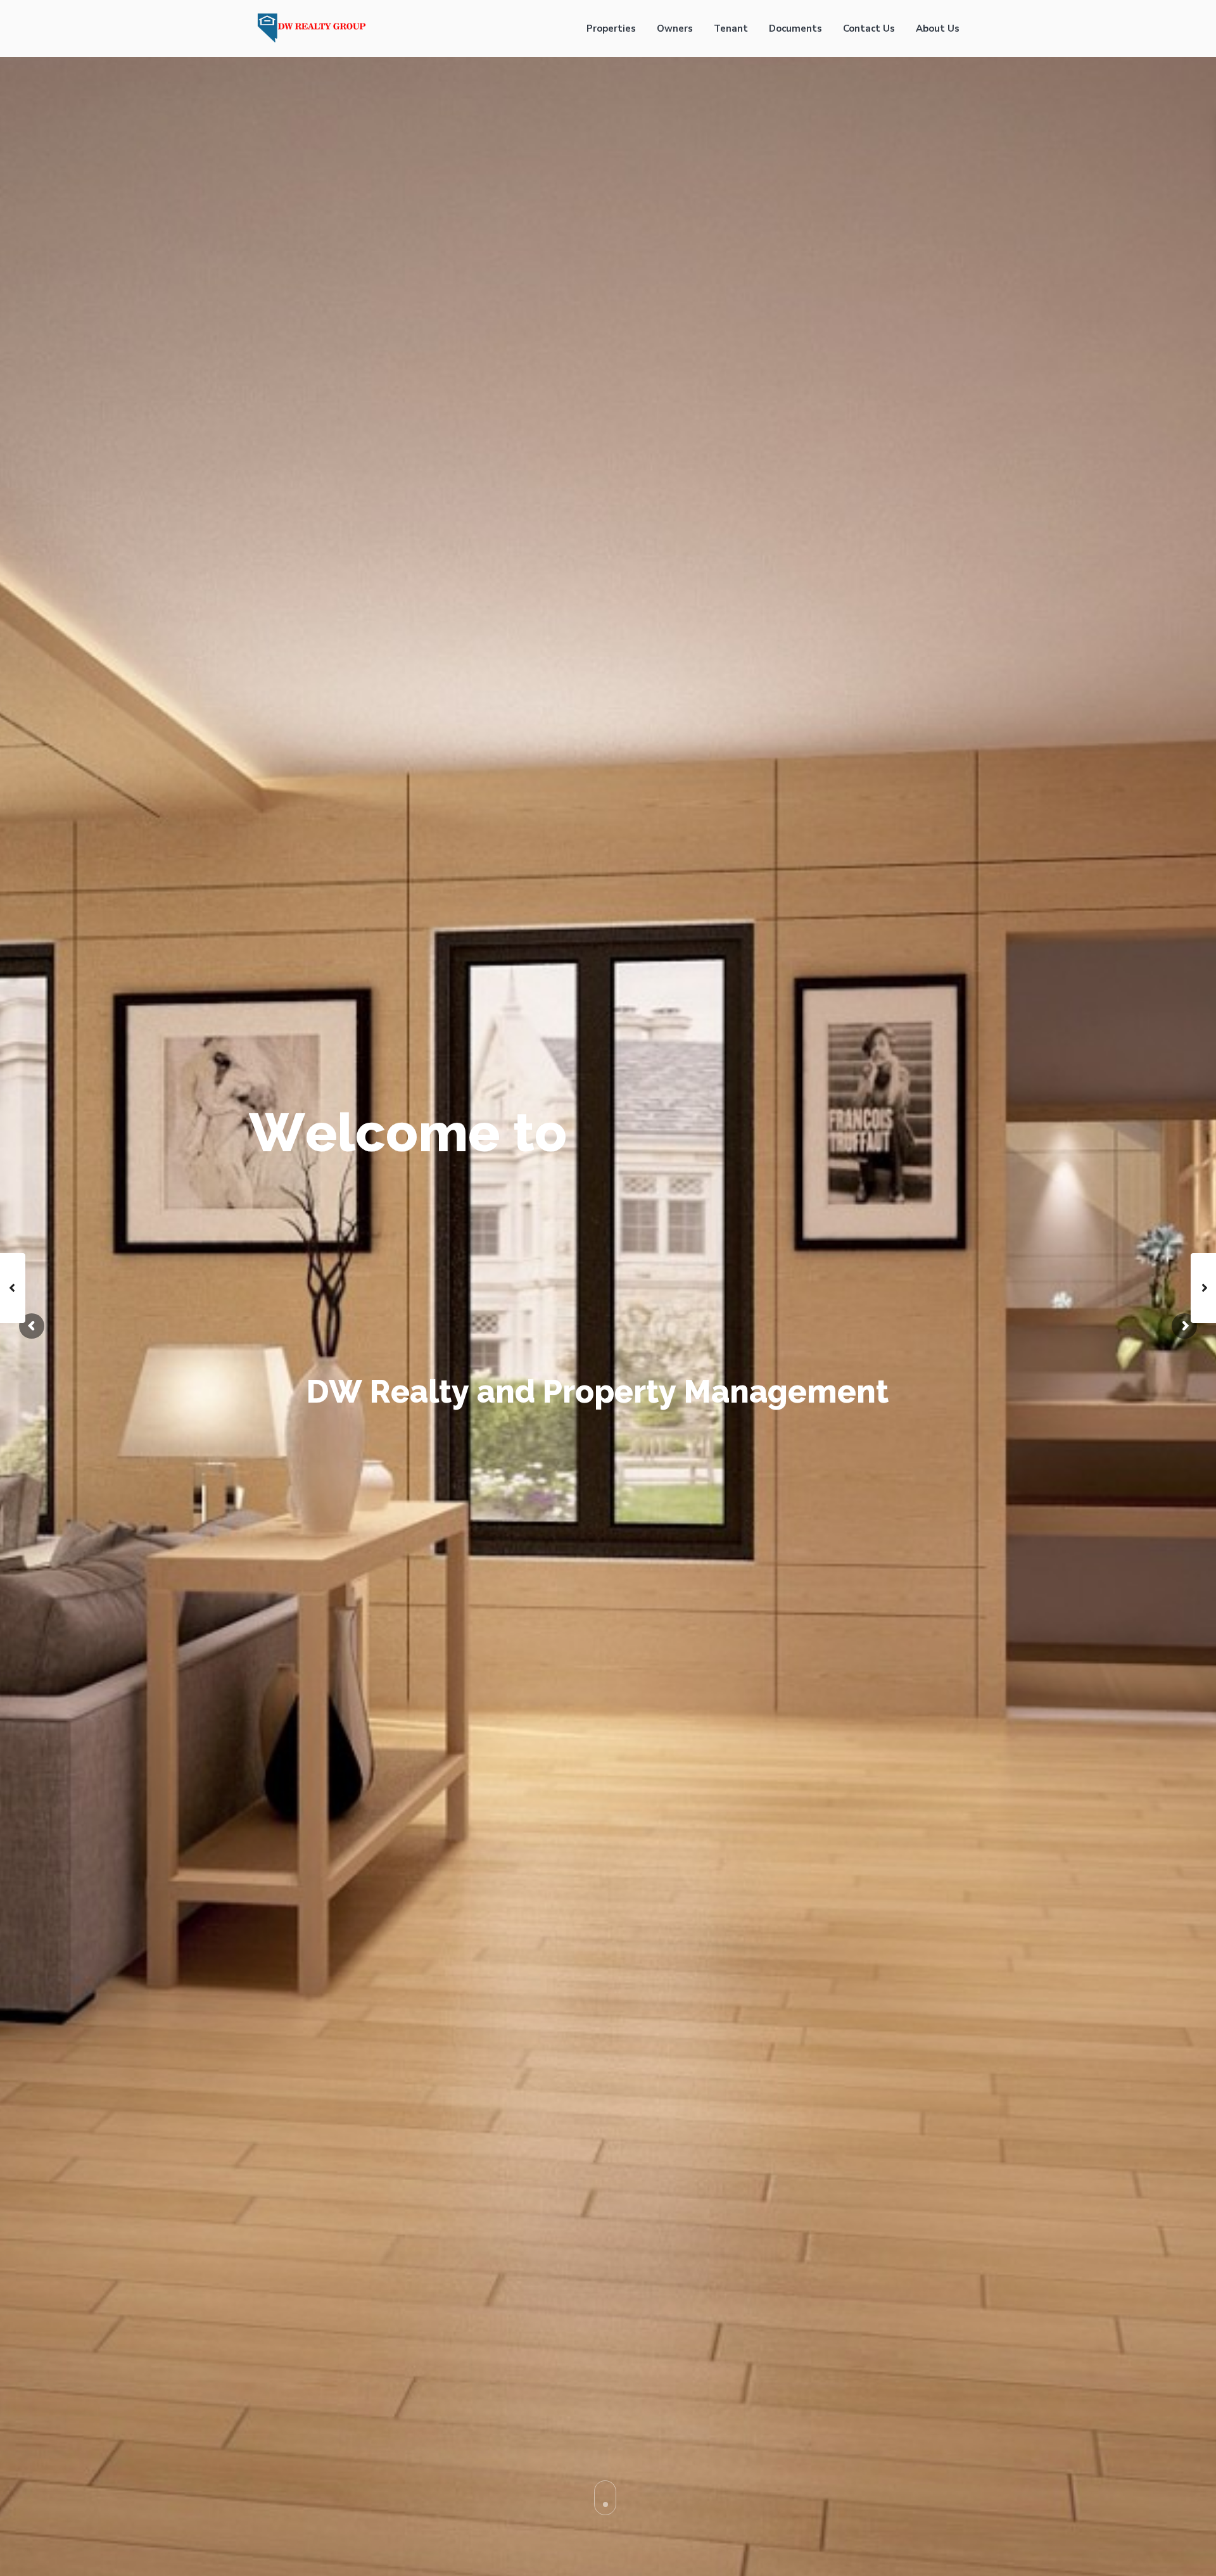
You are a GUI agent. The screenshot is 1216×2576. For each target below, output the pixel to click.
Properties (611, 28)
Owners (675, 28)
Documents (795, 28)
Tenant (731, 28)
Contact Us (869, 28)
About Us (938, 28)
